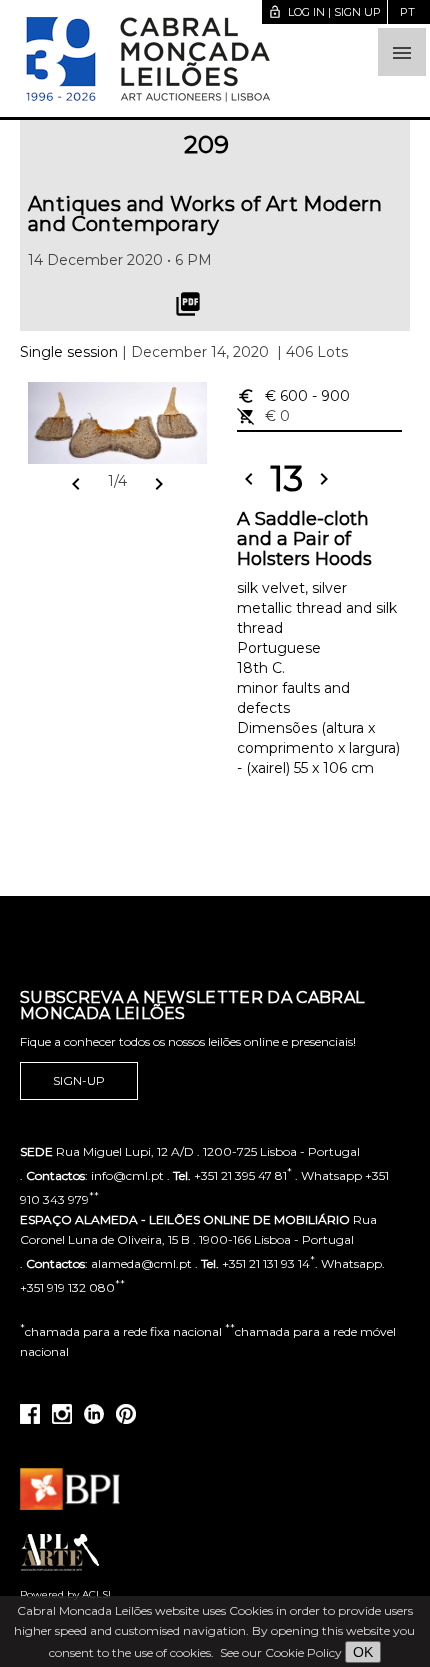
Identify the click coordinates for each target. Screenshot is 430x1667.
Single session (69, 352)
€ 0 (263, 416)
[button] (402, 52)
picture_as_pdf (188, 304)
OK (363, 1652)
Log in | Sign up (324, 12)
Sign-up (79, 1080)
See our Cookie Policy (281, 1652)
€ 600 (293, 396)
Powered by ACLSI (65, 1594)
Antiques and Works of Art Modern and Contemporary (205, 214)
